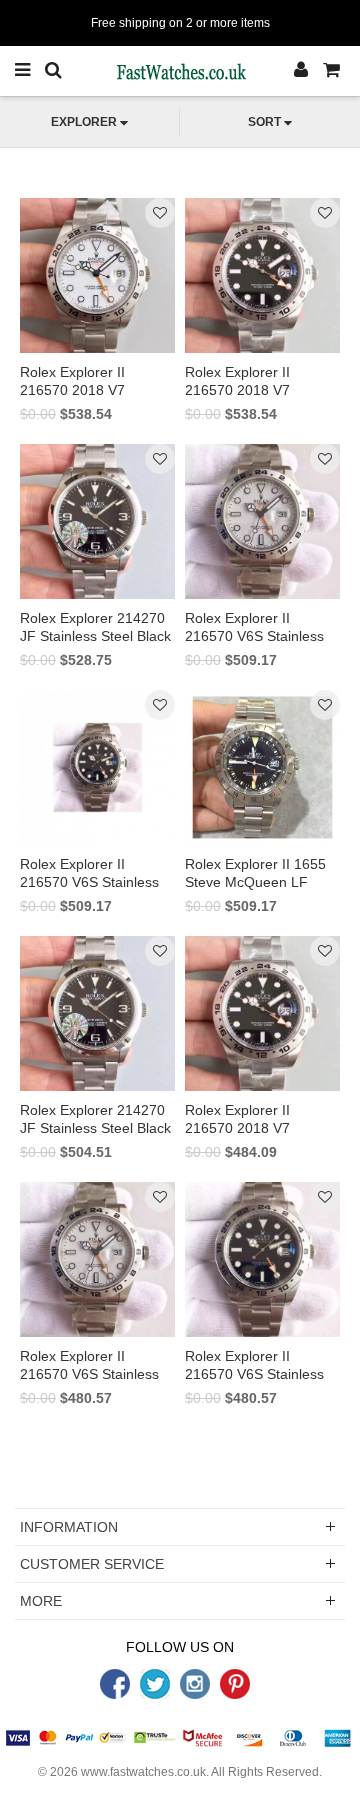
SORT (264, 122)
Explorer (84, 122)
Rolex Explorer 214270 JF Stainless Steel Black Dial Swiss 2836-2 (95, 1128)
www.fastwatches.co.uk (143, 1772)
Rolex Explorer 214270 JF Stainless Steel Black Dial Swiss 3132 (95, 636)
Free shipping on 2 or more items (180, 23)
